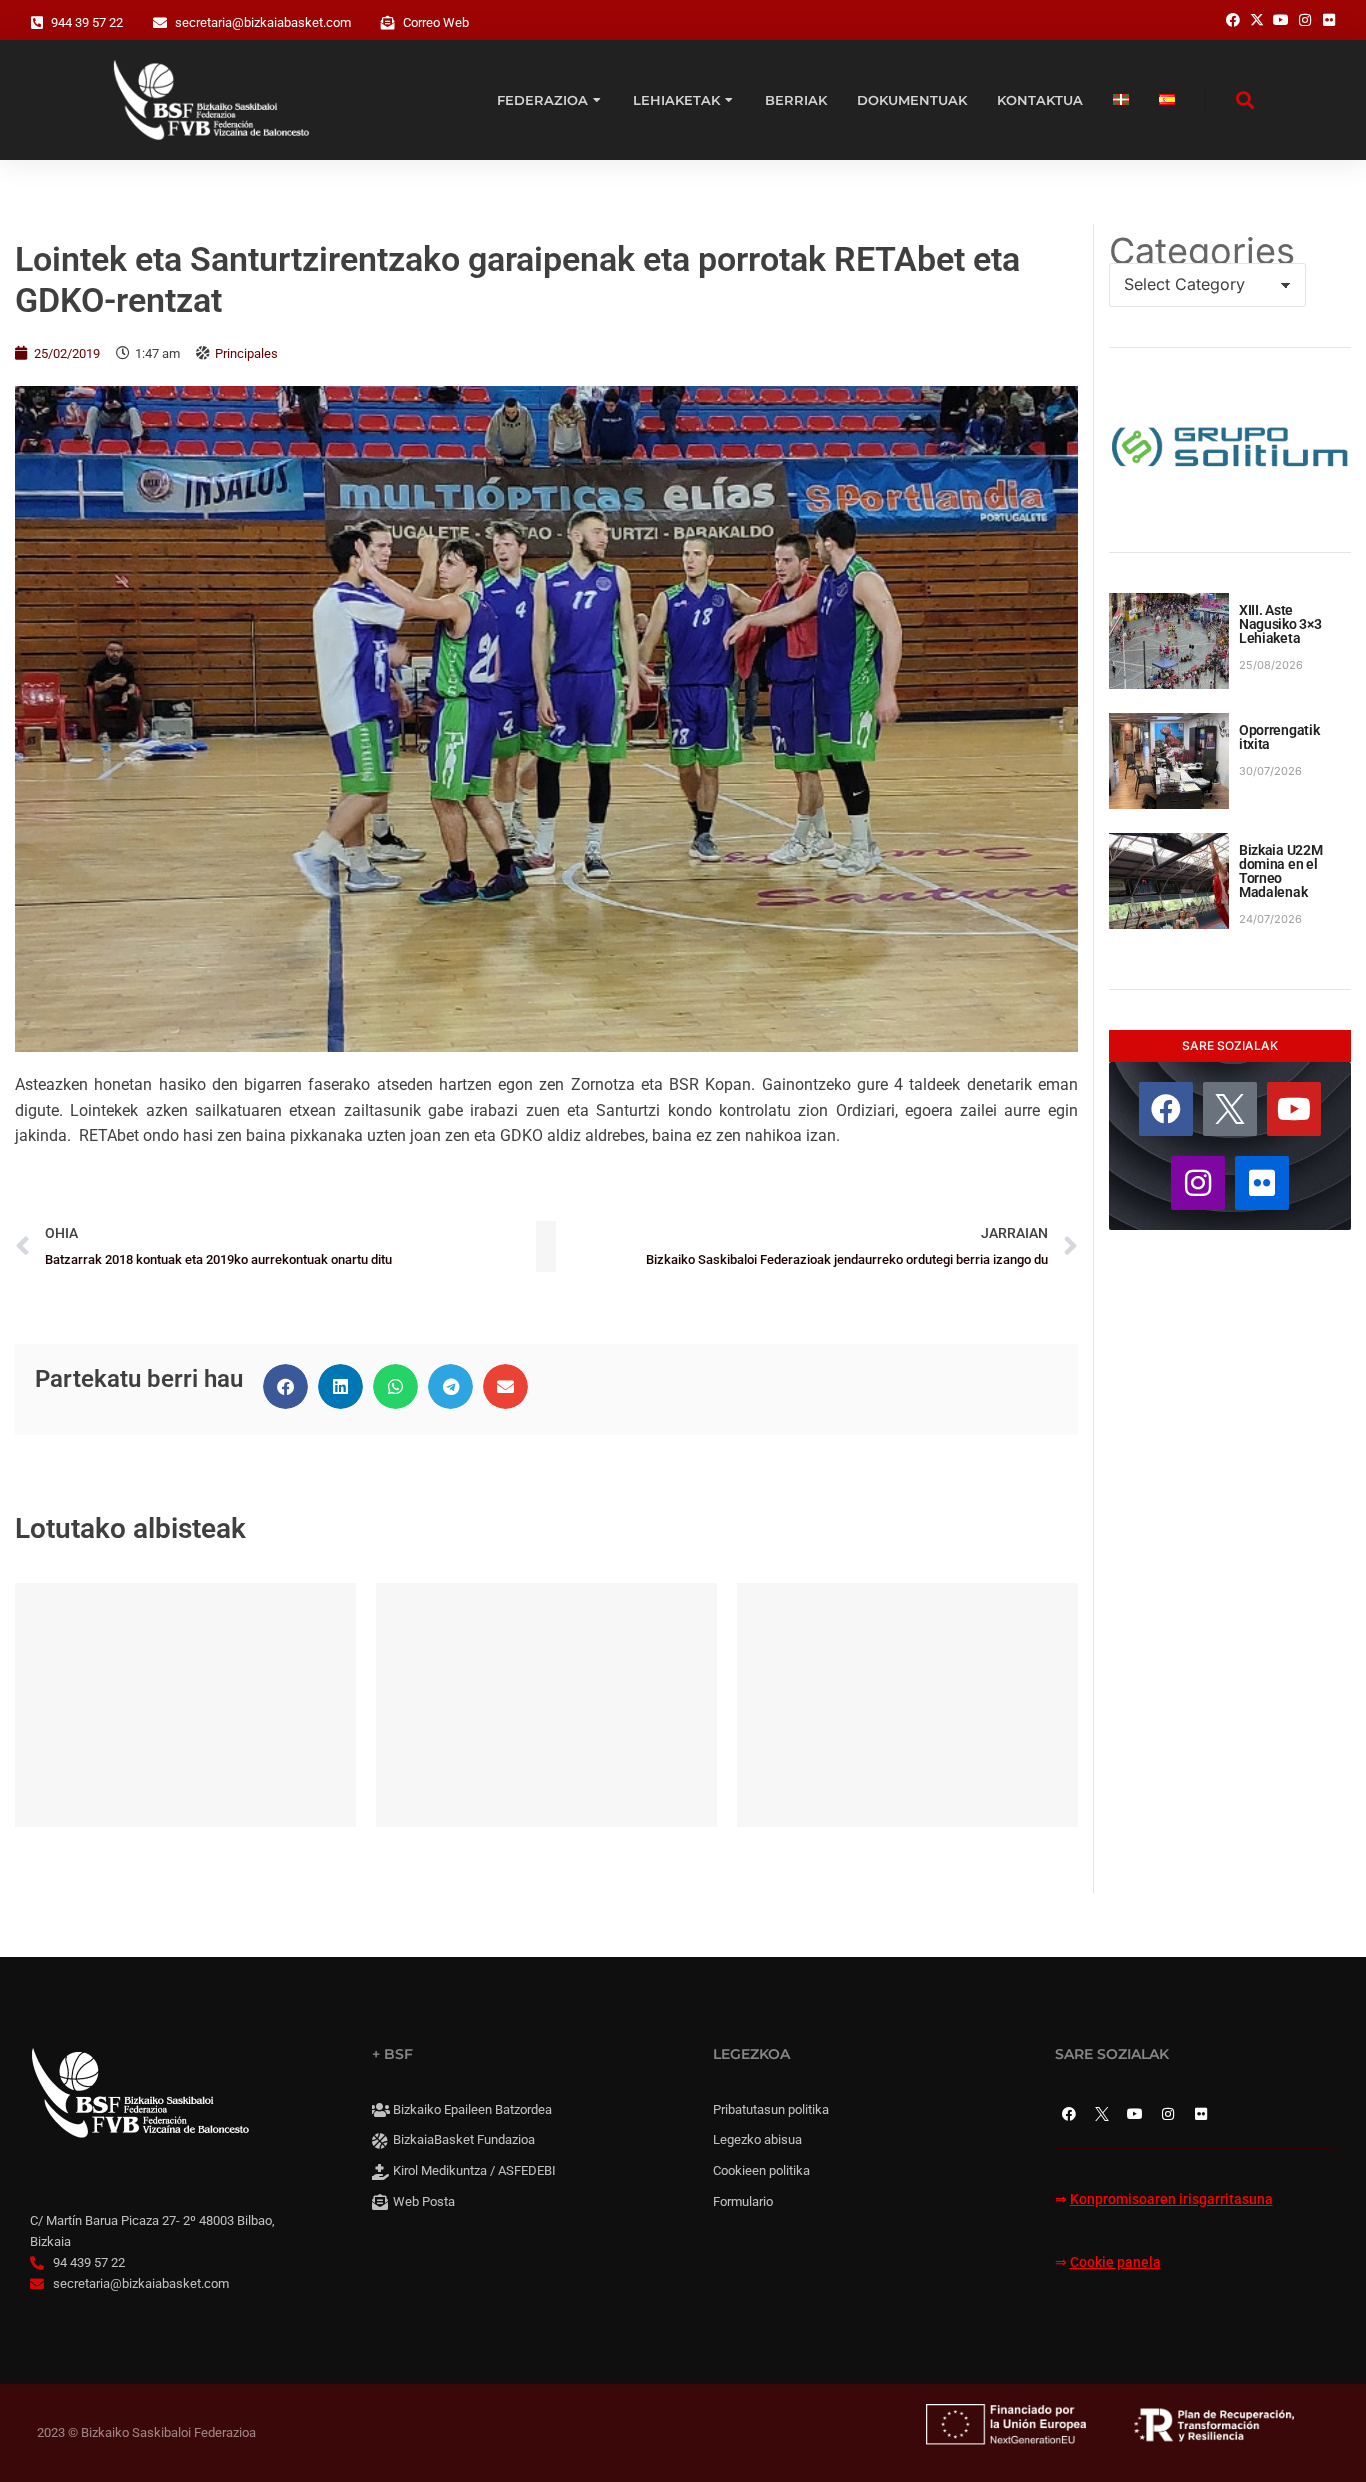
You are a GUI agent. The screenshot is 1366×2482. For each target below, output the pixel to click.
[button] (285, 1386)
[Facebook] (1166, 1109)
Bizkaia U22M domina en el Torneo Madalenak (1281, 871)
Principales (246, 353)
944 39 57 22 (87, 22)
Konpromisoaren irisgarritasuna (1171, 2199)
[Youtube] (1294, 1109)
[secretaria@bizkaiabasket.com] (160, 23)
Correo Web (436, 22)
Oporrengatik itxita (1279, 737)
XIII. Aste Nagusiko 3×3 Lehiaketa (1280, 624)
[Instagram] (1198, 1183)
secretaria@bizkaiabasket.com (263, 22)
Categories (1202, 251)
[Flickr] (1262, 1183)
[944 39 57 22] (37, 23)
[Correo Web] (388, 23)
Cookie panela (1115, 2262)
